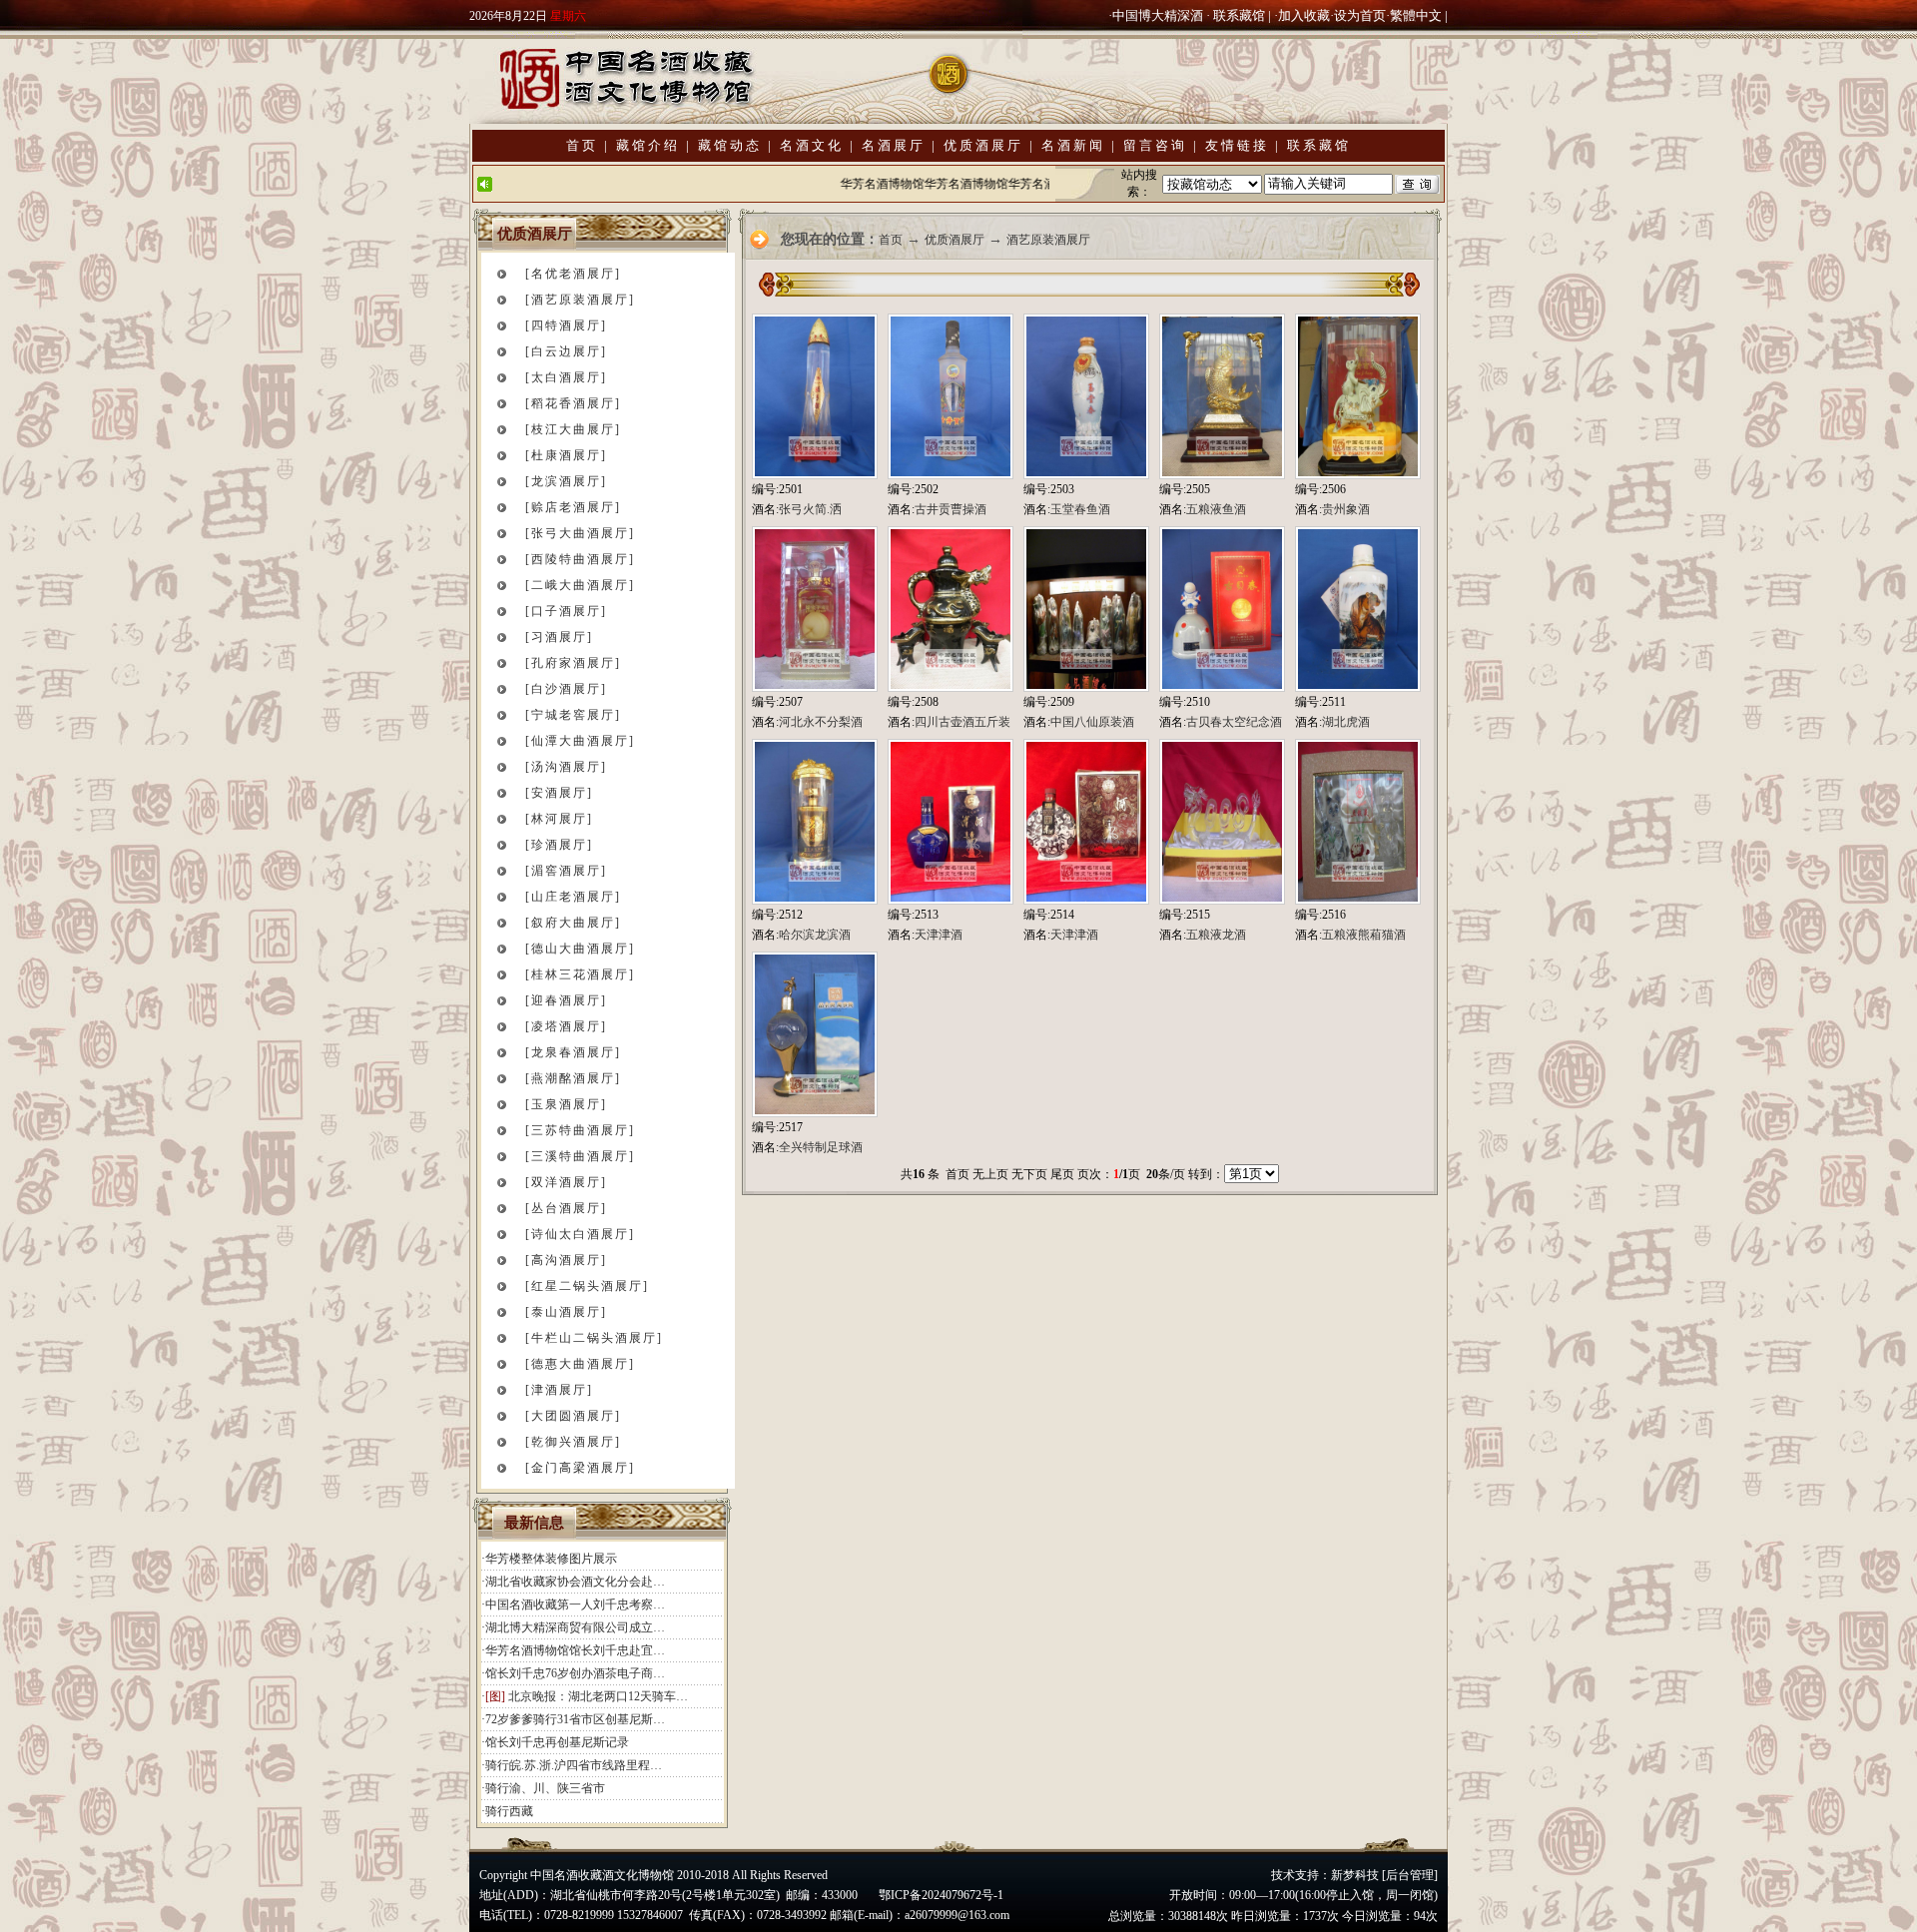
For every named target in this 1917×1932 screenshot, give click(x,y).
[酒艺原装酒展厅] (580, 300)
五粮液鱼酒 (1216, 509)
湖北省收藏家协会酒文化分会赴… (575, 1582)
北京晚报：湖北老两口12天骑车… (598, 1696)
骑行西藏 (509, 1811)
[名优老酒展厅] (573, 274)
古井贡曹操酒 (951, 509)
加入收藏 (1304, 15)
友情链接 (1237, 145)
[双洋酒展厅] (566, 1182)
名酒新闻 (1073, 145)
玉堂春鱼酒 (1080, 509)
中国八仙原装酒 (1092, 722)
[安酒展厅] (559, 793)
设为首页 (1360, 15)
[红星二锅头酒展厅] (587, 1286)
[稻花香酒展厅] (573, 403)
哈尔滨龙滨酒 (815, 935)
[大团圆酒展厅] (573, 1416)
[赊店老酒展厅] (573, 507)
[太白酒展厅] (566, 377)
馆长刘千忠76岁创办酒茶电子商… (575, 1673)
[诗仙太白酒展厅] (580, 1234)
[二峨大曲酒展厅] (580, 585)
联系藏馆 (1239, 15)
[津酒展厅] (559, 1390)
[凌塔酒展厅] (566, 1026)
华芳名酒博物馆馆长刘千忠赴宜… (575, 1650)
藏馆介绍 (648, 145)
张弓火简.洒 (810, 509)
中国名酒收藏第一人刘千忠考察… (575, 1605)
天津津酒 (939, 935)
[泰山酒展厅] (566, 1312)
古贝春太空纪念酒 (1234, 722)
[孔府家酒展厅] (573, 663)
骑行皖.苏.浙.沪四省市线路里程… (574, 1765)
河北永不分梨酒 (821, 722)
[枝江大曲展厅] (573, 429)
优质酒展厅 (983, 145)
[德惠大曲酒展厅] (580, 1364)
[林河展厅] (559, 819)
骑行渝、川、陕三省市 (545, 1788)
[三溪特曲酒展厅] (580, 1156)
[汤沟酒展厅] (566, 767)
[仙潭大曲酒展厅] (580, 741)
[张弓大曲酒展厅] (580, 533)
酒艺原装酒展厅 (1048, 240)
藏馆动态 (730, 145)
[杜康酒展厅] (566, 455)
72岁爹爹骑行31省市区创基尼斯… (575, 1719)
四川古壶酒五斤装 (962, 722)
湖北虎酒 (1346, 722)
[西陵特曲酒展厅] (580, 559)
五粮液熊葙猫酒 (1364, 935)
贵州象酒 (1346, 509)
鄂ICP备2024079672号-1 (941, 1895)
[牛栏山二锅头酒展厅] (594, 1338)
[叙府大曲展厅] (573, 923)
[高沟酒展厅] (566, 1260)
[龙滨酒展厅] (566, 481)
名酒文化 (812, 145)
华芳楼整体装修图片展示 (551, 1559)
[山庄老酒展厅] (573, 897)
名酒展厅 (894, 145)
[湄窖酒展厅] (566, 871)
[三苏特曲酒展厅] (580, 1130)
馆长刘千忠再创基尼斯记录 (557, 1742)
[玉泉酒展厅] (566, 1104)
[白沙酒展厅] (566, 689)
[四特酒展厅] (566, 325)
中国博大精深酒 (1158, 15)
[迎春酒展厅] (566, 1000)
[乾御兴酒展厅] (573, 1442)
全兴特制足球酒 (821, 1147)
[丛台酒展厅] (566, 1208)
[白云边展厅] (566, 351)
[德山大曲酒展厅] (580, 949)
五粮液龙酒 (1216, 935)
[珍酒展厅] (559, 845)
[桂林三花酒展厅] (580, 974)
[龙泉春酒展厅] (573, 1052)
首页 (582, 145)
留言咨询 (1155, 145)
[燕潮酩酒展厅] (573, 1078)
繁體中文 (1416, 15)
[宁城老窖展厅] (573, 715)
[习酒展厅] (559, 637)
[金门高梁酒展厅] (580, 1468)
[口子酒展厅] (566, 611)
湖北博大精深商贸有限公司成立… (575, 1627)
